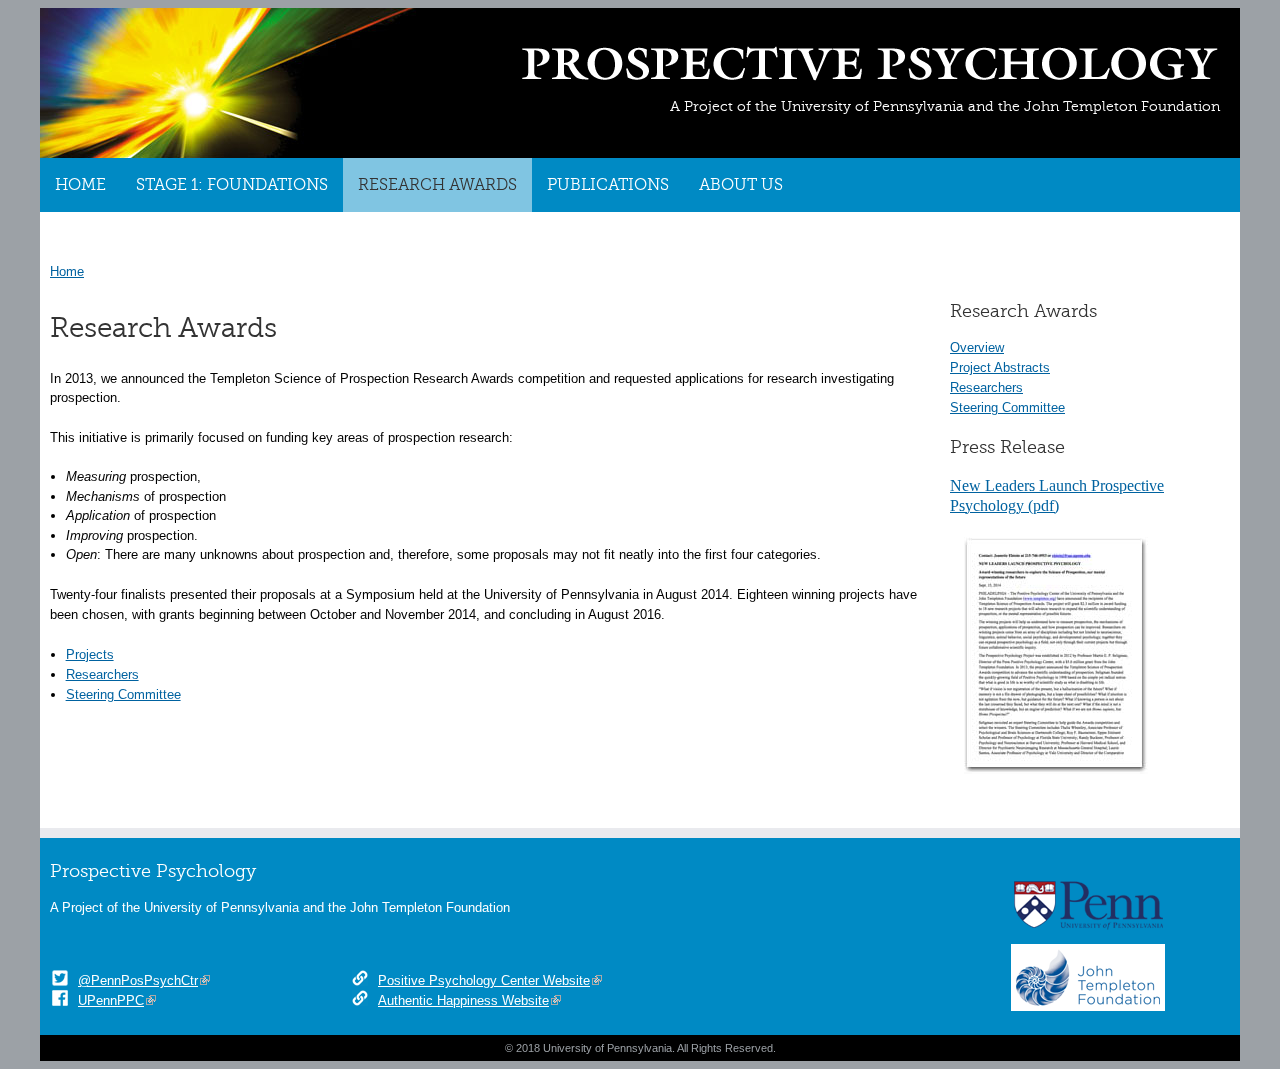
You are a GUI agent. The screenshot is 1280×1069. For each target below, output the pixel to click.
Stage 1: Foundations (232, 185)
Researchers (986, 387)
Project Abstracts (1000, 367)
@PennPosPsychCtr (138, 980)
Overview (977, 347)
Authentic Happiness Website (463, 1000)
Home (80, 185)
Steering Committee (1007, 407)
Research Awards (437, 185)
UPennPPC (111, 1000)
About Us (741, 185)
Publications (608, 185)
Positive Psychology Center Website (484, 980)
